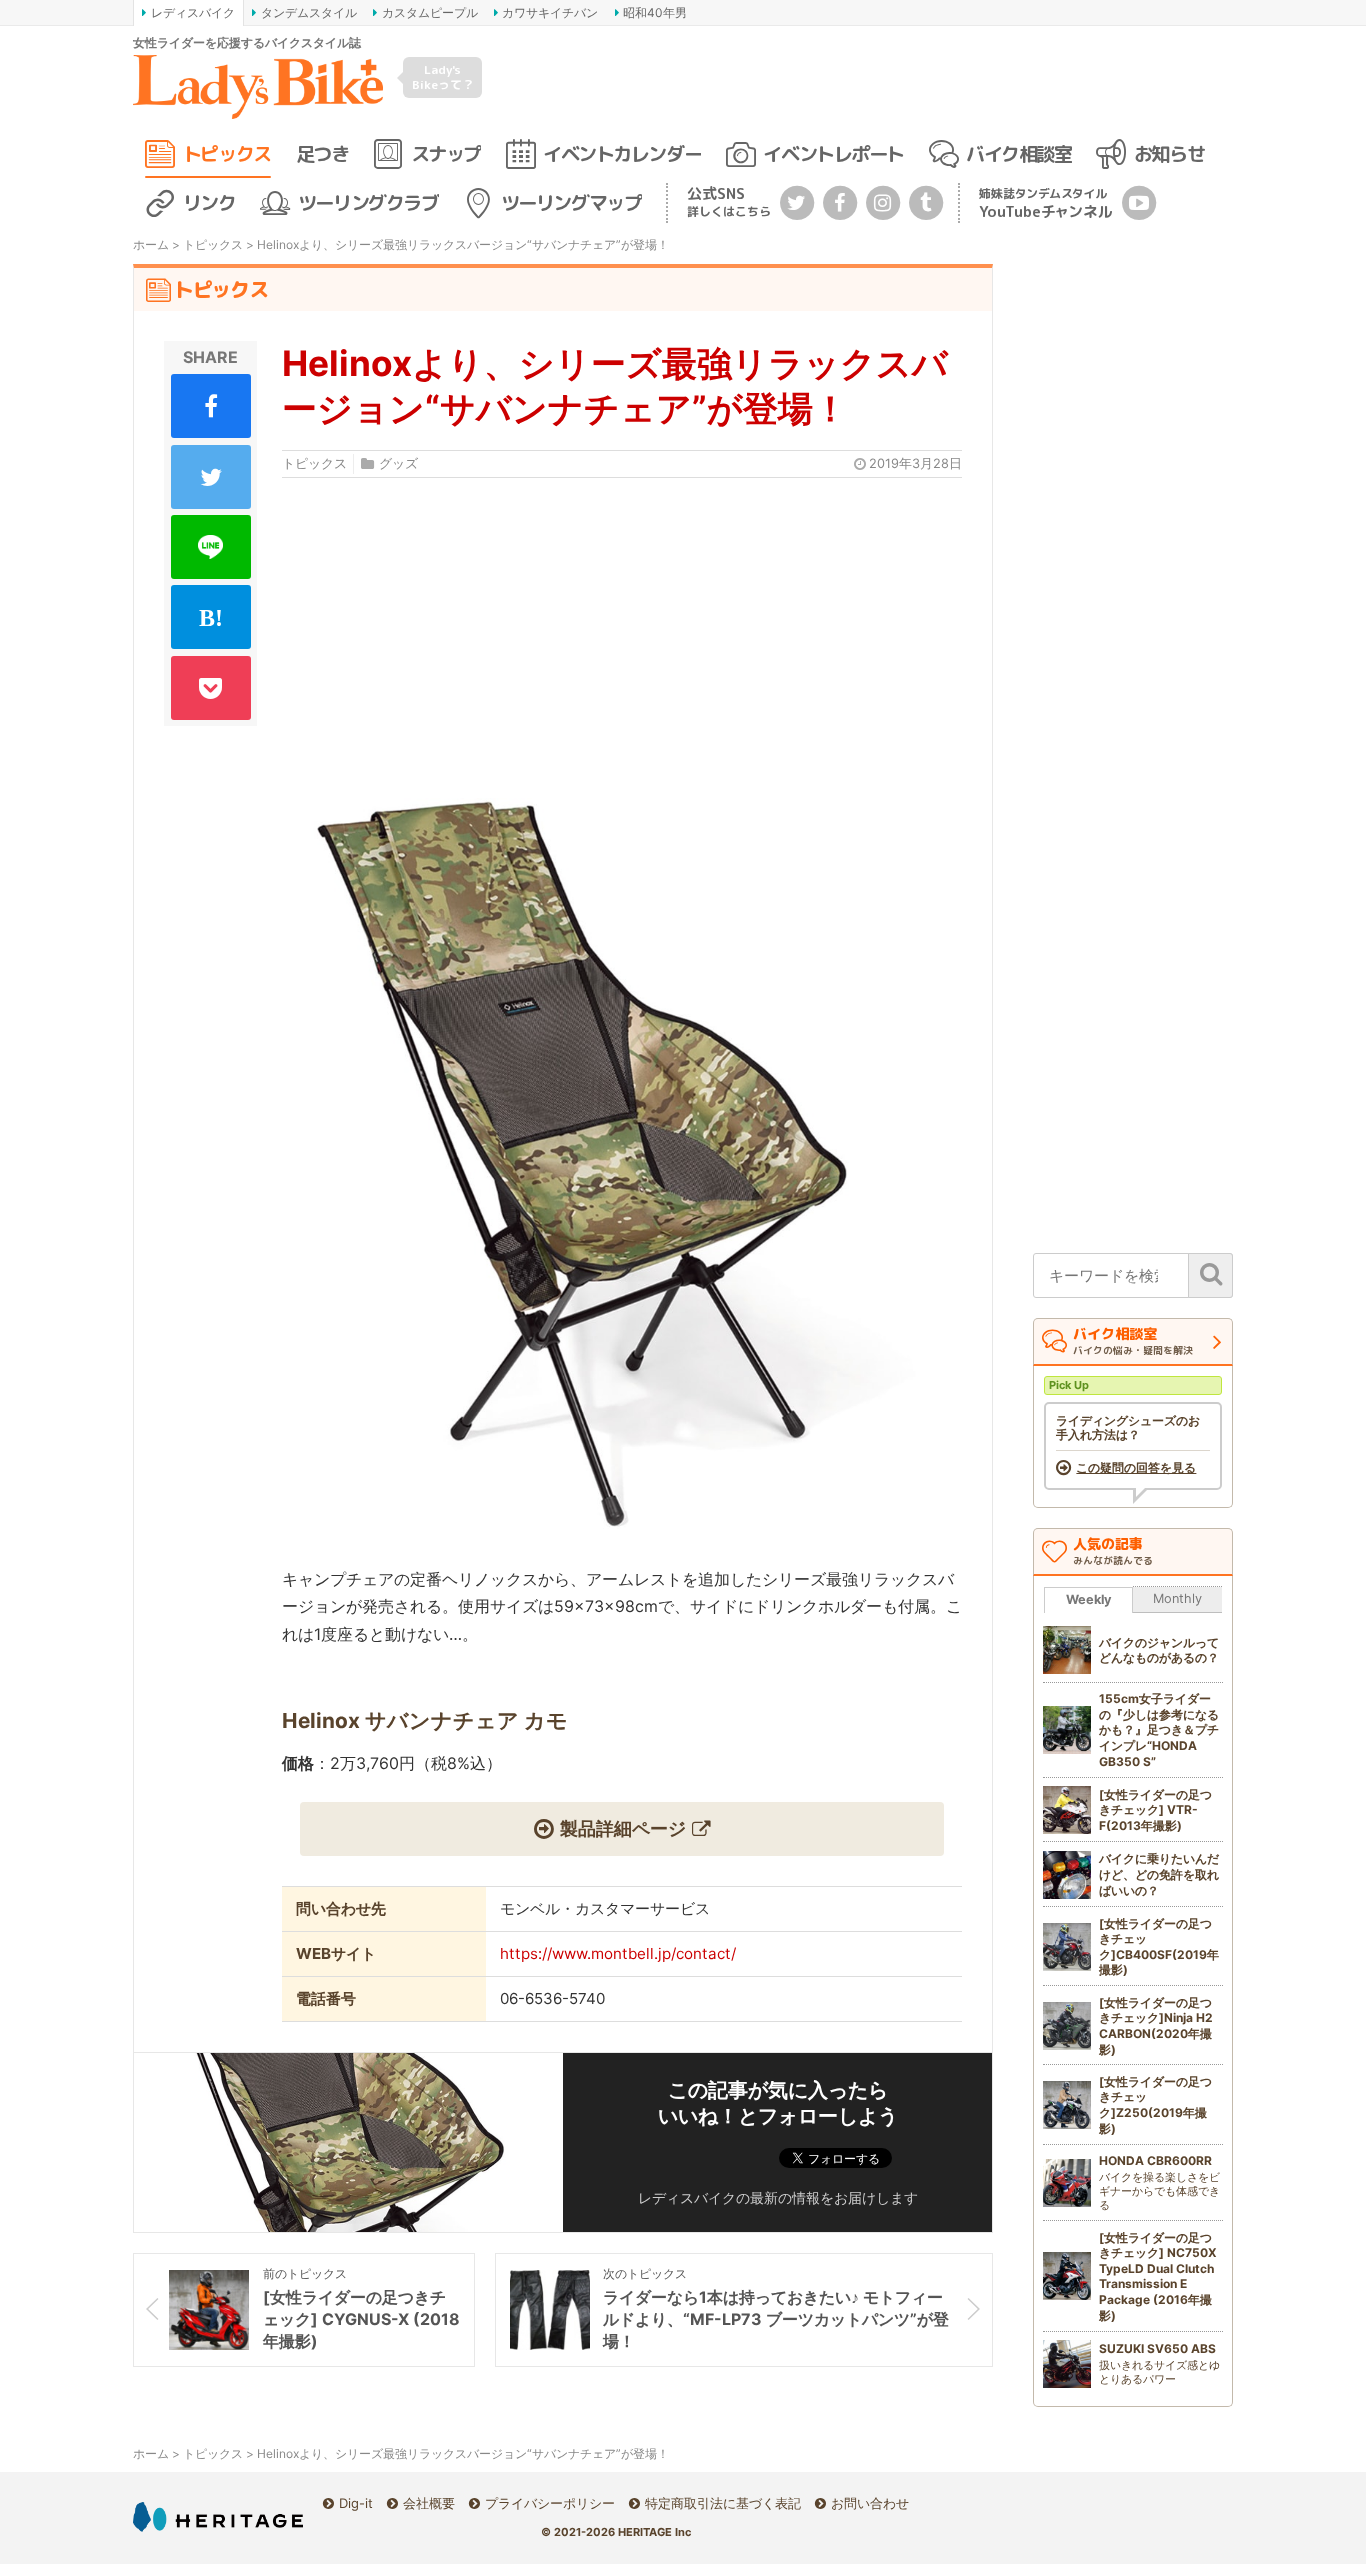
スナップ (446, 153)
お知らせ (1169, 153)
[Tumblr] (926, 201)
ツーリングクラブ (368, 202)
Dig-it (356, 2503)
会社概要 (429, 2503)
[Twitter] (797, 201)
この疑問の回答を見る (1136, 1468)
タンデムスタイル (309, 12)
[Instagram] (883, 201)
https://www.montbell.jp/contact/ (618, 1953)
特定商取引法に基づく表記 (723, 2503)
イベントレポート (833, 153)
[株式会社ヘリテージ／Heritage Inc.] (218, 2516)
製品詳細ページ (623, 1828)
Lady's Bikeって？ (443, 76)
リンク (209, 202)
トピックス (227, 153)
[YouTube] (1139, 201)
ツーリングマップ (571, 202)
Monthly (1177, 1598)
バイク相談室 (1018, 153)
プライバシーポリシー (550, 2503)
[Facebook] (840, 201)
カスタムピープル (430, 12)
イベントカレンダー (622, 153)
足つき (322, 153)
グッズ (398, 463)
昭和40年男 (655, 12)
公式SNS (729, 201)
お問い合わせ (870, 2503)
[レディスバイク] (258, 87)
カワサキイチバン (550, 12)
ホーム (151, 244)
